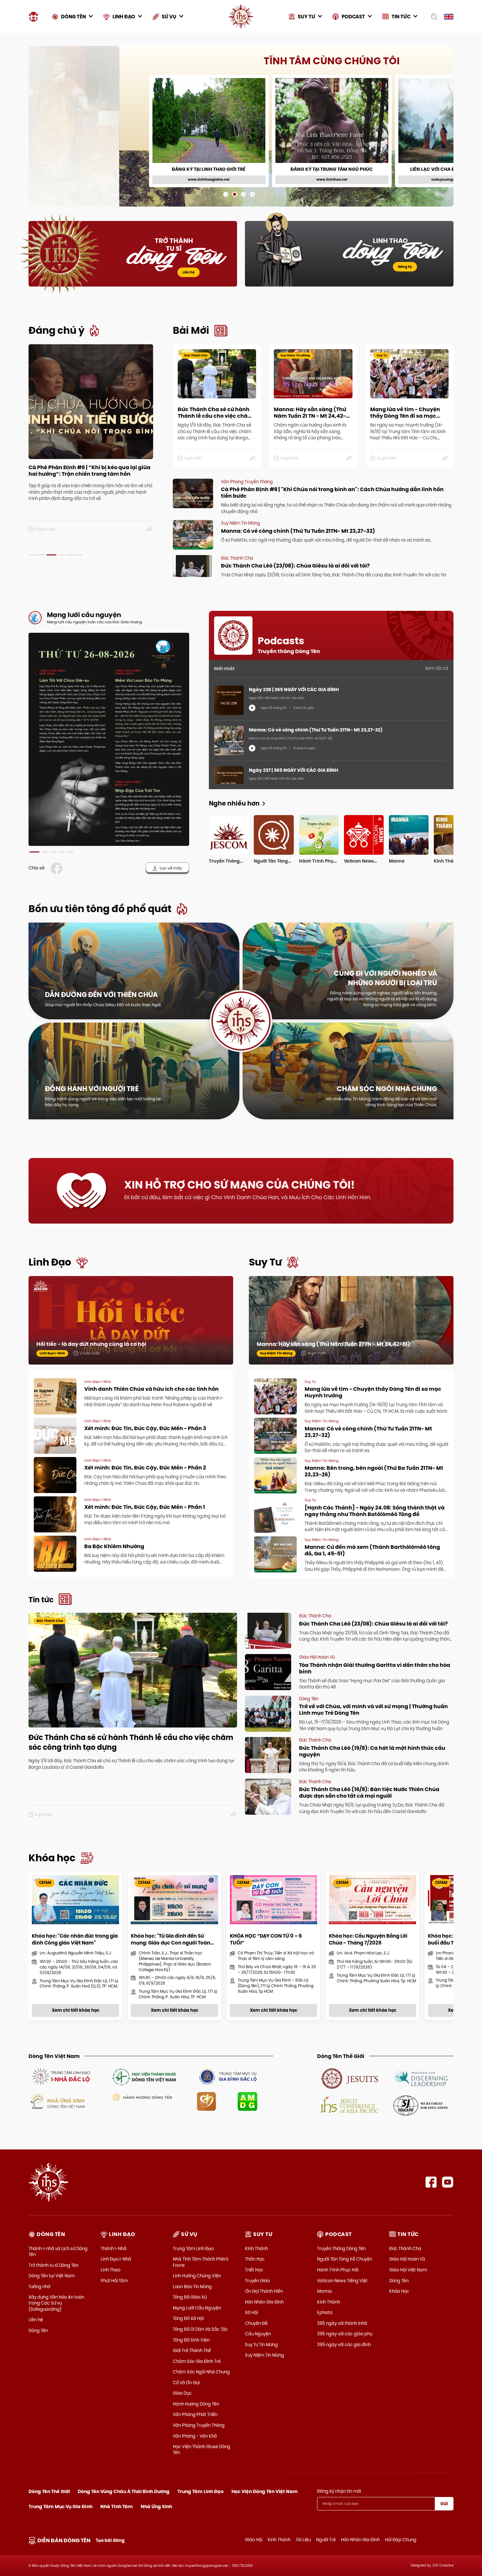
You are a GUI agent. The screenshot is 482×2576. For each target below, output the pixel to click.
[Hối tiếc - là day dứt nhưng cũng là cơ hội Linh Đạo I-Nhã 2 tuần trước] (131, 1327)
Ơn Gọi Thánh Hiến (264, 2291)
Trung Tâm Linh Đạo (193, 2248)
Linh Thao (110, 2270)
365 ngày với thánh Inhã (342, 2323)
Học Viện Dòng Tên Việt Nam (265, 2491)
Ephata (325, 2312)
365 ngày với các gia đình (344, 2345)
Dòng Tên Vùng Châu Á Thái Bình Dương (124, 2491)
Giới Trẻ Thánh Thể (192, 2350)
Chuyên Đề (256, 2323)
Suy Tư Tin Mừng (261, 2345)
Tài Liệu (303, 2540)
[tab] (33, 555)
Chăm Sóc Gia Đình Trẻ (197, 2361)
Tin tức (41, 1600)
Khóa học (52, 1858)
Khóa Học (399, 2291)
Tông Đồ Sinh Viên (191, 2340)
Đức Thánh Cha (405, 2248)
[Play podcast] (252, 708)
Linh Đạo (50, 1262)
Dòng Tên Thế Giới (49, 2491)
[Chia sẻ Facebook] (58, 868)
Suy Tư (265, 1262)
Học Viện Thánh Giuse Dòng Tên (201, 2449)
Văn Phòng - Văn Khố (195, 2436)
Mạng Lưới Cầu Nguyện (197, 2308)
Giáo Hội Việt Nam (408, 2270)
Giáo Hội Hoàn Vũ (407, 2259)
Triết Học (254, 2270)
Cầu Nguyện (258, 2334)
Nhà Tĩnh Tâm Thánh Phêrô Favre (201, 2262)
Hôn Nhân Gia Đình (264, 2302)
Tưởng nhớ (39, 2286)
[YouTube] (448, 2182)
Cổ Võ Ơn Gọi (186, 2383)
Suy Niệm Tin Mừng (264, 2355)
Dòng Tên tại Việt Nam (52, 2276)
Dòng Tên (38, 2330)
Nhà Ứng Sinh (156, 2506)
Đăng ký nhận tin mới (339, 2491)
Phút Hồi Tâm (114, 2281)
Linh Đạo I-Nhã (116, 2259)
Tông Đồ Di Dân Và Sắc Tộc (200, 2329)
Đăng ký (405, 267)
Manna (324, 2291)
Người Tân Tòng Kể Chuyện (345, 2259)
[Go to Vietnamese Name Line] (60, 2076)
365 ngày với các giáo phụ (345, 2334)
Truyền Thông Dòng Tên (341, 2248)
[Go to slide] (226, 194)
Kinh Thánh (256, 2248)
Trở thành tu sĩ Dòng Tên (53, 2265)
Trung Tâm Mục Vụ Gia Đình (60, 2506)
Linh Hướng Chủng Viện (197, 2276)
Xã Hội (251, 2312)
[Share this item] (150, 529)
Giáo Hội (254, 2540)
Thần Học (255, 2259)
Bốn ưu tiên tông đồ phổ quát (100, 909)
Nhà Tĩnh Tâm (117, 2506)
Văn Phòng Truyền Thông (199, 2425)
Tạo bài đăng (110, 2540)
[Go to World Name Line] (350, 2078)
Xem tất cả (437, 668)
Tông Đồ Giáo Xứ (190, 2297)
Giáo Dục (182, 2393)
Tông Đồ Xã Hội (188, 2318)
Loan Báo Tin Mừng (192, 2286)
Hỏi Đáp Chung (401, 2540)
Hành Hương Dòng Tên (196, 2404)
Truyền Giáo (257, 2281)
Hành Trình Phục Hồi (338, 2270)
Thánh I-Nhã (114, 2248)
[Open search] (432, 17)
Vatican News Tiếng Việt (342, 2281)
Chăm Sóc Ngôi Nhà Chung (201, 2372)
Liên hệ (189, 272)
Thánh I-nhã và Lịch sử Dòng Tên (58, 2251)
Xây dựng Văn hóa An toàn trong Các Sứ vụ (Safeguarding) (56, 2303)
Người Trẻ (326, 2540)
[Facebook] (431, 2182)
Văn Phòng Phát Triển (195, 2414)
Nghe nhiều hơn (234, 803)
